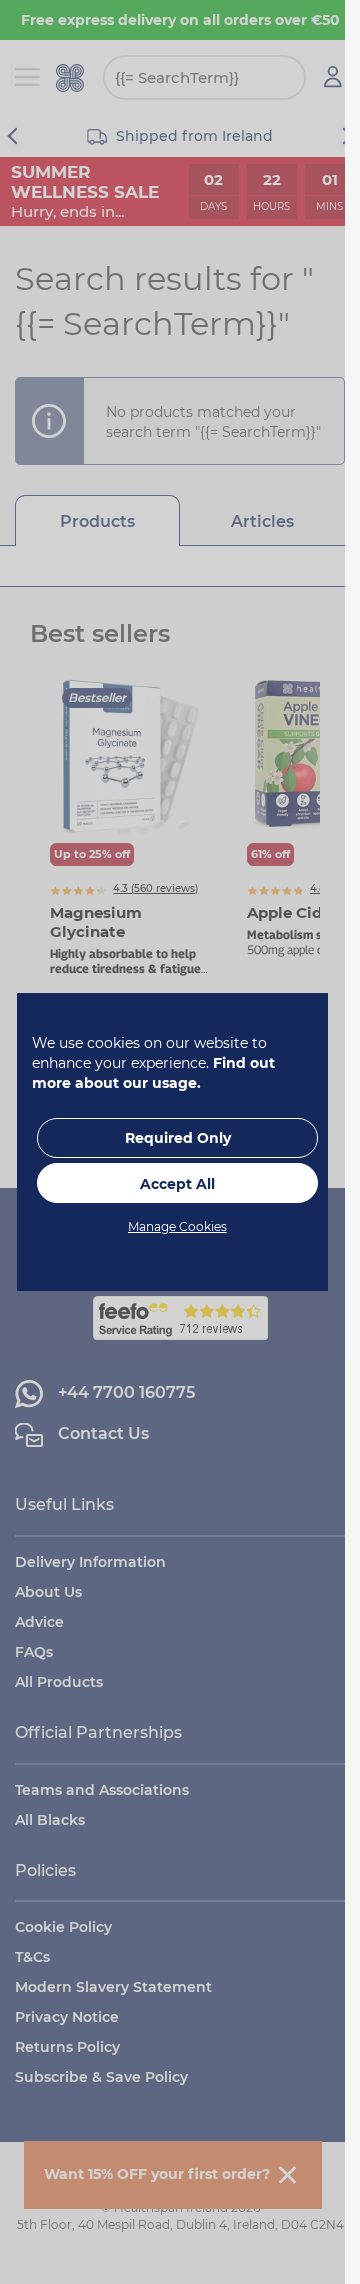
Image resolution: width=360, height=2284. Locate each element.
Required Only (178, 1138)
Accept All (177, 1184)
